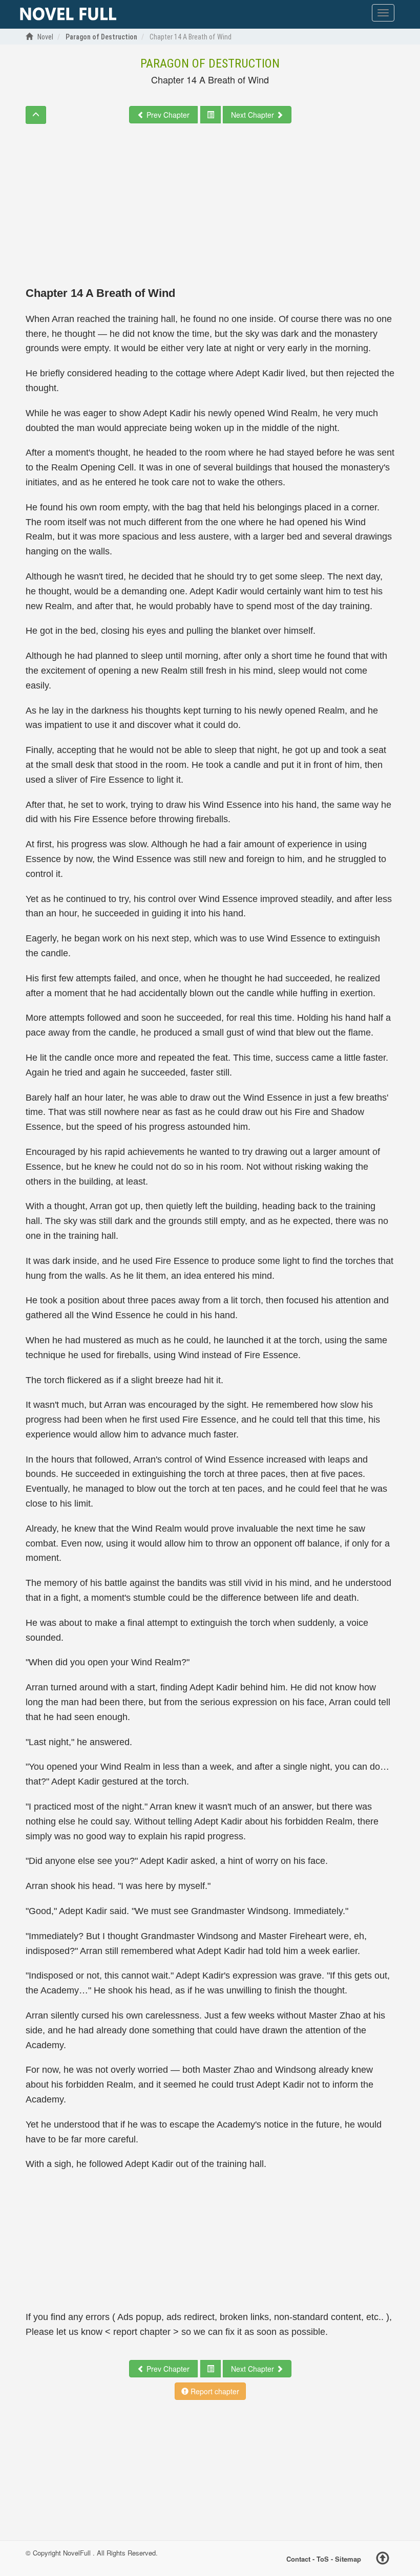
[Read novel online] (68, 14)
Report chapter (214, 2391)
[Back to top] (383, 2560)
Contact (298, 2558)
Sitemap (348, 2558)
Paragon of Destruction (210, 63)
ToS (323, 2558)
